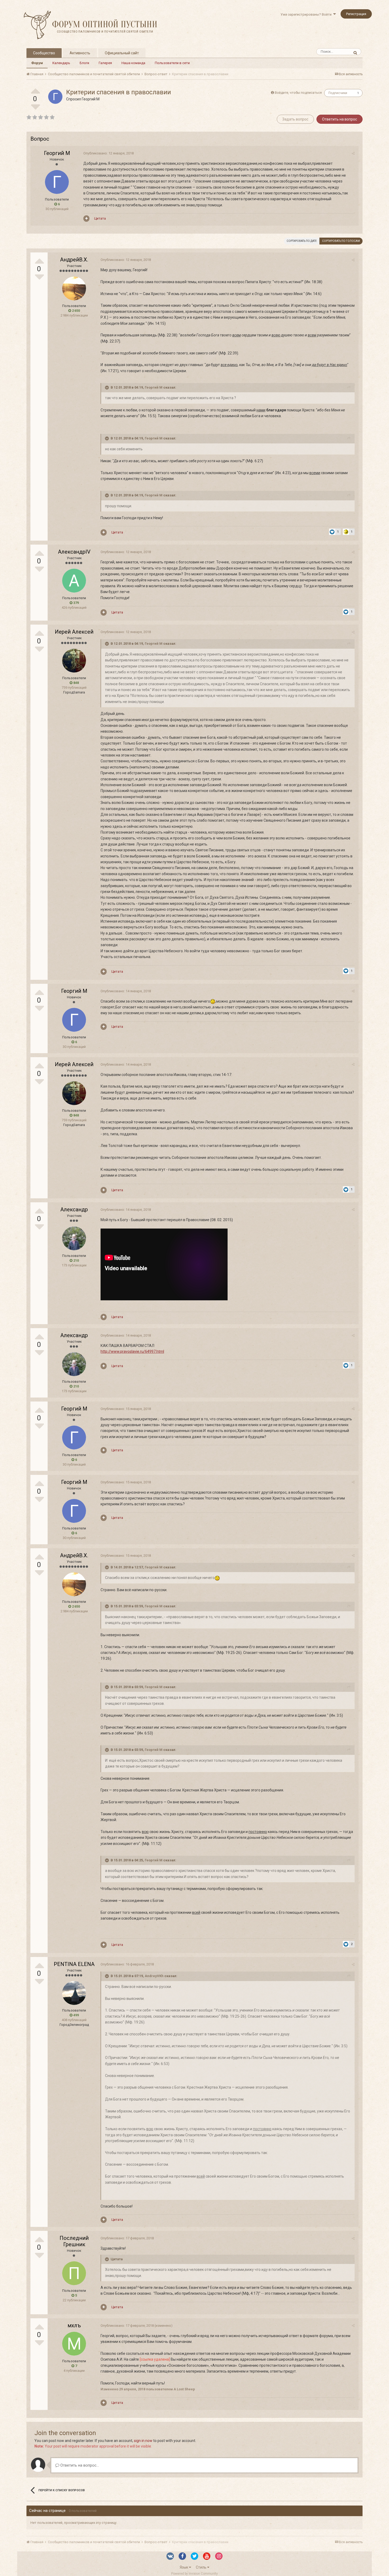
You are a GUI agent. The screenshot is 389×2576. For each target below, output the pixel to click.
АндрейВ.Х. (74, 260)
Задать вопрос (295, 119)
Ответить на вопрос (340, 119)
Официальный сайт (122, 53)
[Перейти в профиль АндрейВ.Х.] (74, 288)
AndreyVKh (154, 1976)
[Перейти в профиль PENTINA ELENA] (74, 1993)
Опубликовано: (108, 153)
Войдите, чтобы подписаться (298, 93)
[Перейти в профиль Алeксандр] (74, 1238)
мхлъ (74, 2325)
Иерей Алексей (74, 632)
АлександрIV (74, 552)
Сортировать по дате (302, 241)
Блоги (84, 63)
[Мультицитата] (86, 219)
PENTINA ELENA (74, 1964)
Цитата (100, 218)
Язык (184, 2567)
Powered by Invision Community (195, 2574)
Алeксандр (74, 1209)
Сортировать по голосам (341, 241)
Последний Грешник (74, 2241)
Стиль (202, 2567)
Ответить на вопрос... (79, 2465)
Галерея (105, 63)
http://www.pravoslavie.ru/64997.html (132, 1351)
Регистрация (356, 14)
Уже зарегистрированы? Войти (307, 14)
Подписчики (338, 93)
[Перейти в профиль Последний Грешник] (74, 2273)
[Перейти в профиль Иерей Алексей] (74, 661)
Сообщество (44, 53)
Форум (37, 63)
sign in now (143, 2441)
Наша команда (133, 63)
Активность (80, 53)
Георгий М (91, 99)
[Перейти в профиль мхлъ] (74, 2344)
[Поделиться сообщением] (353, 154)
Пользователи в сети (172, 63)
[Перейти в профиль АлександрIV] (74, 581)
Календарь (61, 63)
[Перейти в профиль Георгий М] (55, 97)
